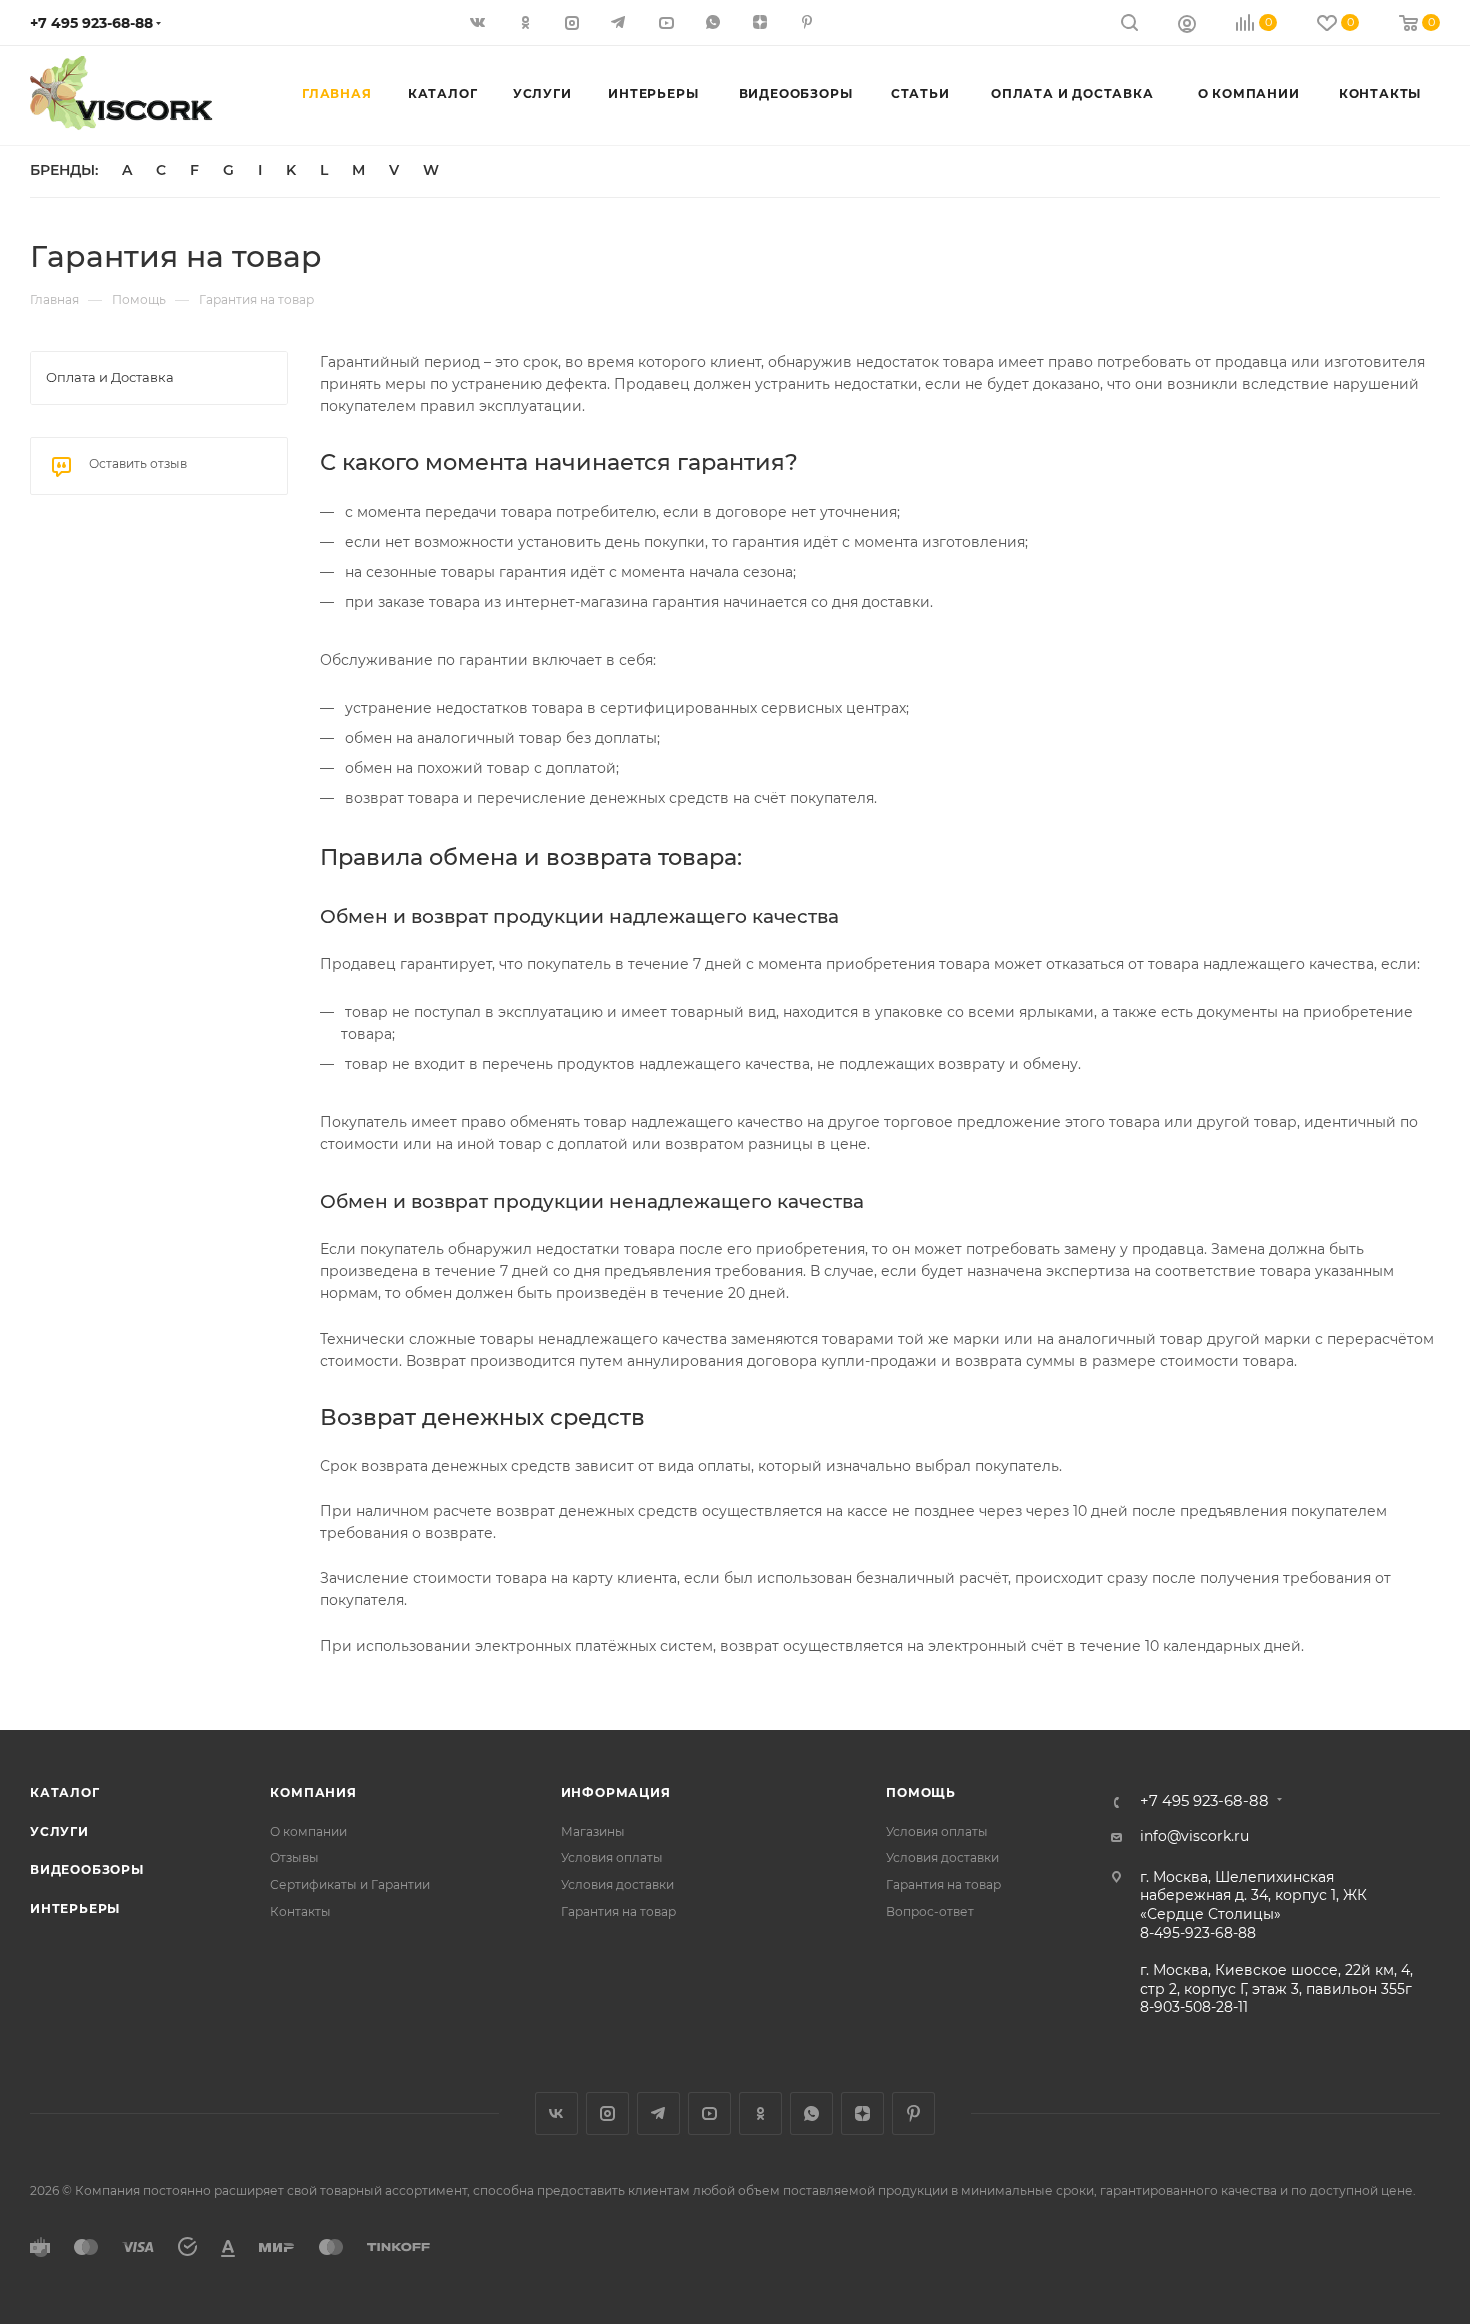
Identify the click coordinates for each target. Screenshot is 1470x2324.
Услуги (59, 1831)
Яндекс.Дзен (862, 2113)
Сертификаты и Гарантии (350, 1884)
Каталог (65, 1792)
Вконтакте (556, 2113)
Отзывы (294, 1857)
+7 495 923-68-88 (91, 23)
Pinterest (913, 2113)
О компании (308, 1831)
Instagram (607, 2113)
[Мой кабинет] (1187, 26)
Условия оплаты (612, 1857)
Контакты (300, 1911)
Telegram (658, 2113)
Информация (616, 1792)
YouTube (709, 2113)
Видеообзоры (87, 1869)
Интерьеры (75, 1908)
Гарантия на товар (618, 1911)
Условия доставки (617, 1884)
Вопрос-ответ (930, 1911)
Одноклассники (760, 2113)
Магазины (593, 1831)
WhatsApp (811, 2113)
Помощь (921, 1792)
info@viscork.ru (1194, 1836)
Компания (313, 1792)
